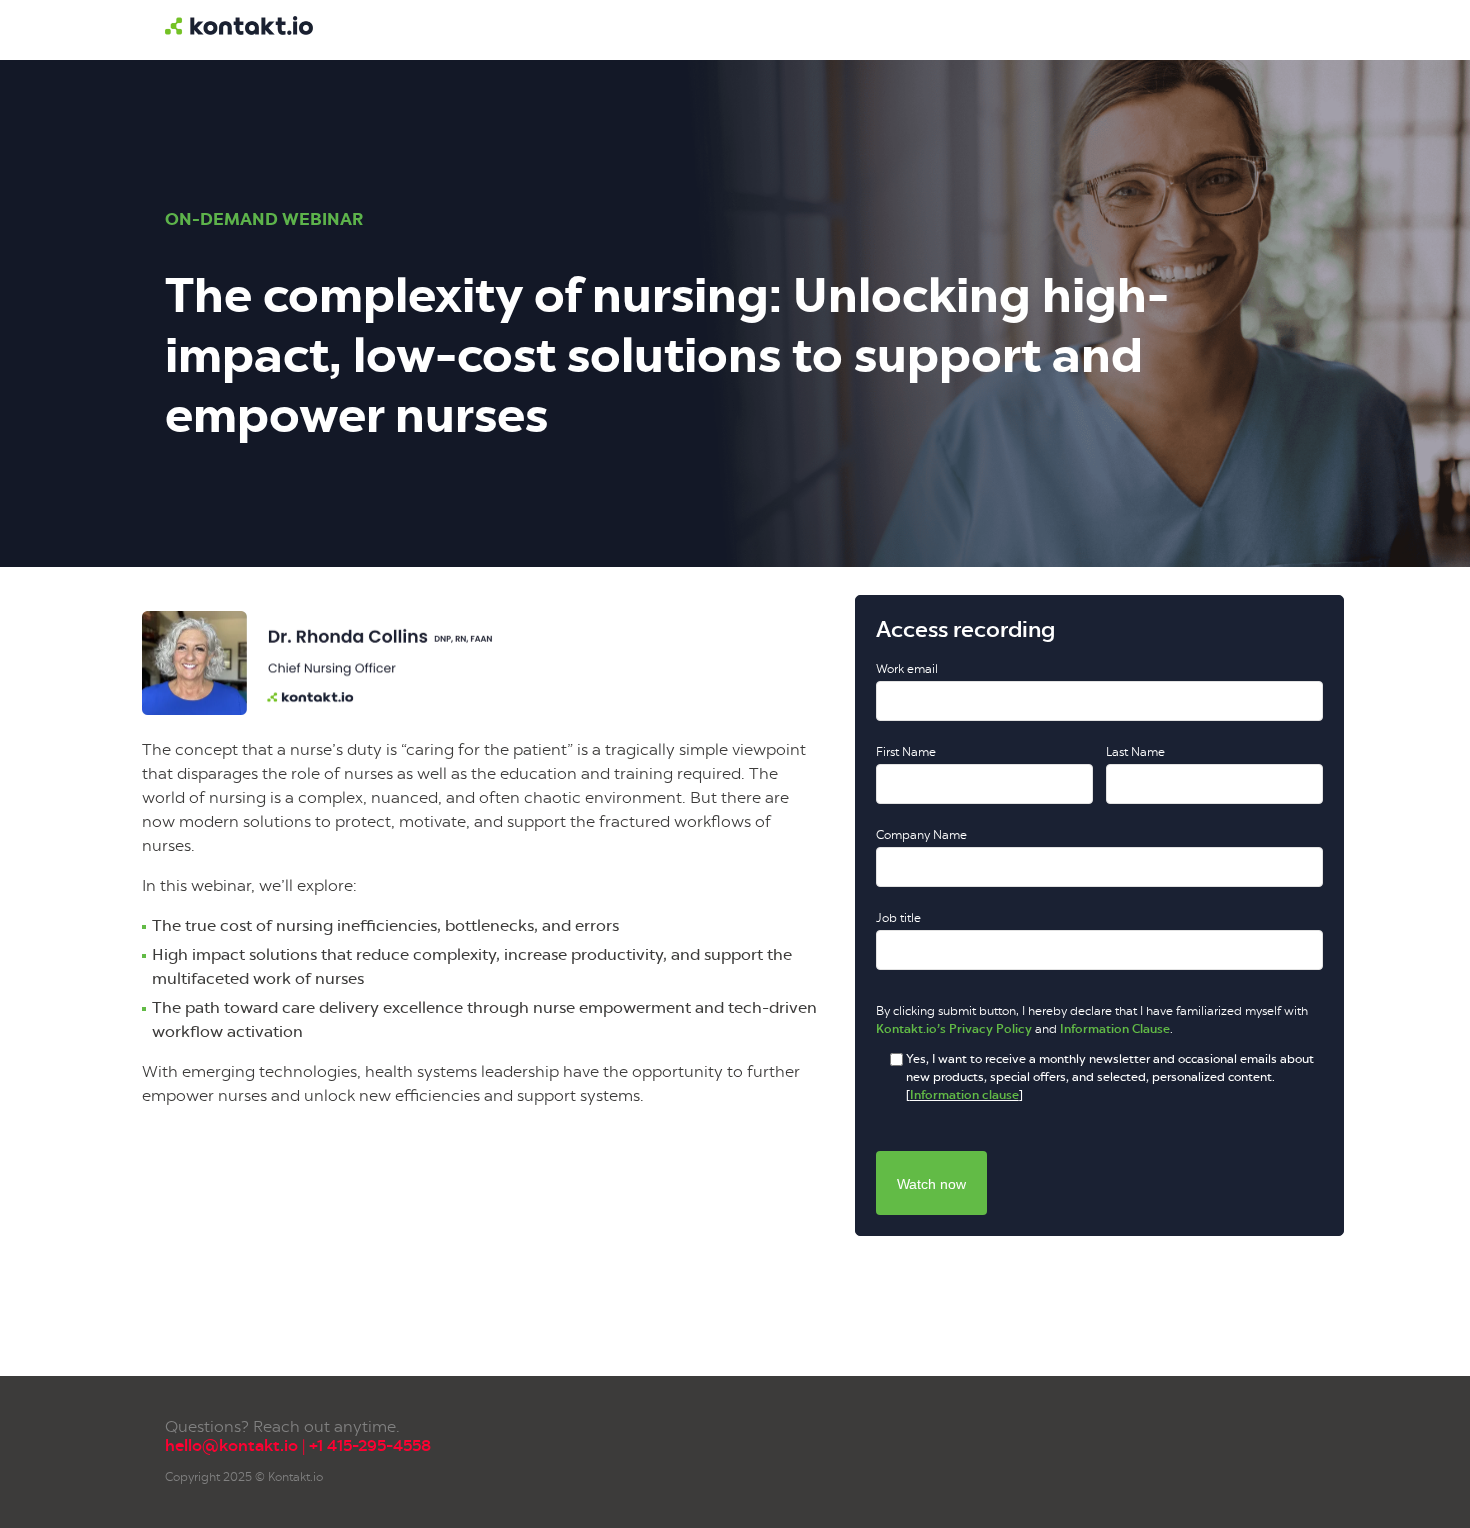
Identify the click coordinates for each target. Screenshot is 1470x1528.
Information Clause (1115, 1029)
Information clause (964, 1095)
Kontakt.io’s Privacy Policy (954, 1029)
